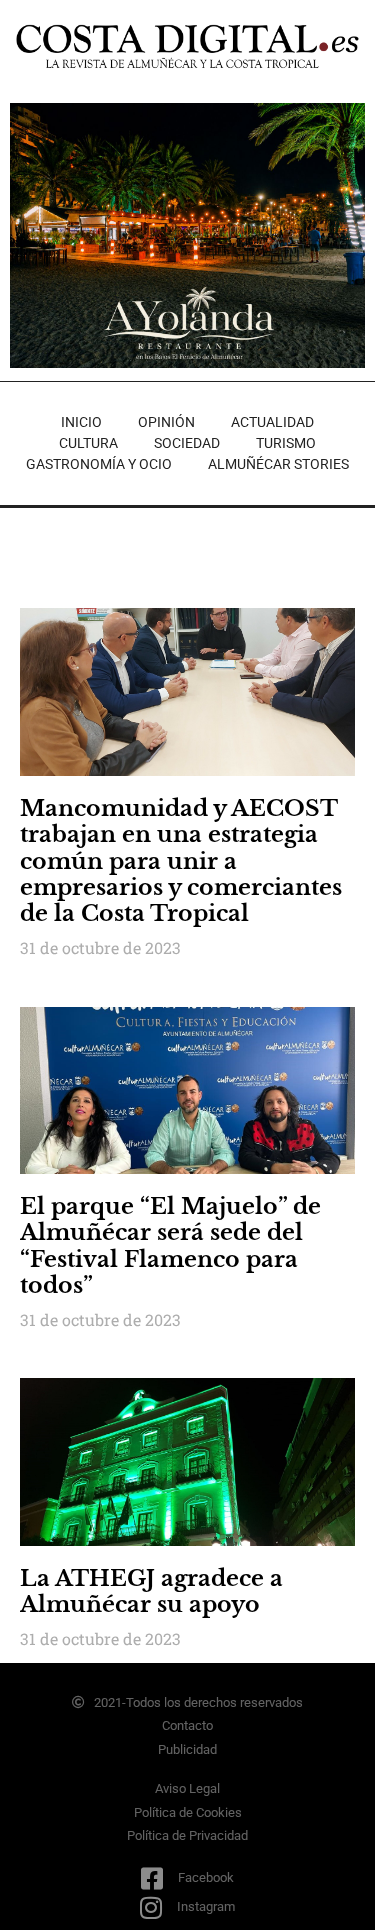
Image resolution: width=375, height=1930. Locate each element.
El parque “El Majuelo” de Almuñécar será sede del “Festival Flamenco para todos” (170, 1246)
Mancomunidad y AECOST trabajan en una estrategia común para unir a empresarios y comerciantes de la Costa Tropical (181, 861)
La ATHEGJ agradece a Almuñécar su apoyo (151, 1591)
